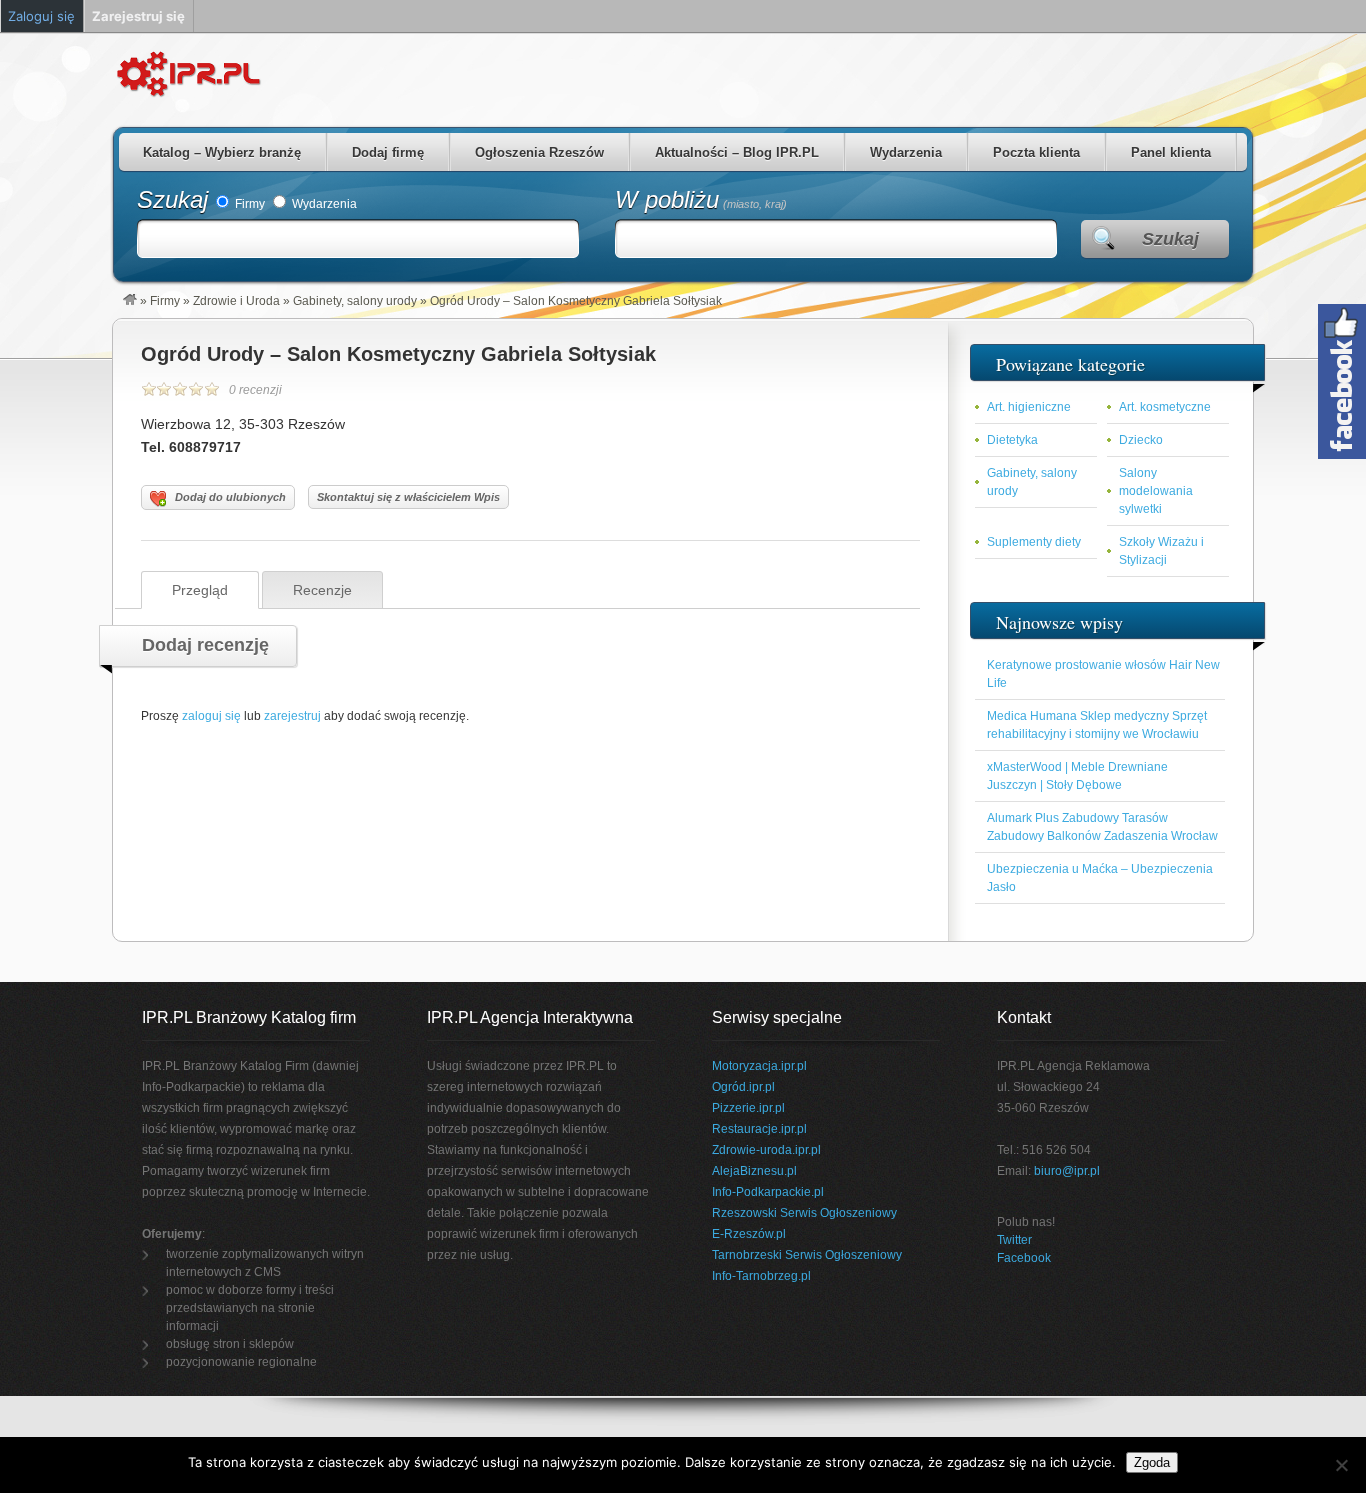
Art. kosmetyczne (1165, 407)
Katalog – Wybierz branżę (222, 152)
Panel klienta (1171, 152)
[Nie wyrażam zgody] (1341, 1465)
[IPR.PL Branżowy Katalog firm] (130, 301)
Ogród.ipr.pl (743, 1087)
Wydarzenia (906, 152)
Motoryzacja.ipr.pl (759, 1066)
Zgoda (1152, 1462)
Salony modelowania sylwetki (1156, 491)
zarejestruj (292, 716)
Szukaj (172, 199)
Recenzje (322, 590)
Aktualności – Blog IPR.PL (737, 152)
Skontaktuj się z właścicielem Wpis (408, 497)
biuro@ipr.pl (1067, 1171)
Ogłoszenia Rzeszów (539, 152)
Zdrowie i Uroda (236, 301)
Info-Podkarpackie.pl (768, 1192)
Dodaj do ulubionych (230, 497)
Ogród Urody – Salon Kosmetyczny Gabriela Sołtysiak (398, 354)
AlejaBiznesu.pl (754, 1171)
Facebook (1024, 1258)
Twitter (1014, 1240)
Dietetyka (1012, 440)
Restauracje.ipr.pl (759, 1129)
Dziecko (1141, 440)
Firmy (248, 204)
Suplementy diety (1034, 542)
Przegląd (200, 590)
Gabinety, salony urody (355, 301)
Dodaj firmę (388, 152)
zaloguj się (211, 716)
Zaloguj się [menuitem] (41, 16)
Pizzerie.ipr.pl (748, 1108)
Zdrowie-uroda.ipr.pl (766, 1150)
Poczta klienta (1036, 152)
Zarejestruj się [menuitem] (138, 16)
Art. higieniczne (1029, 407)
